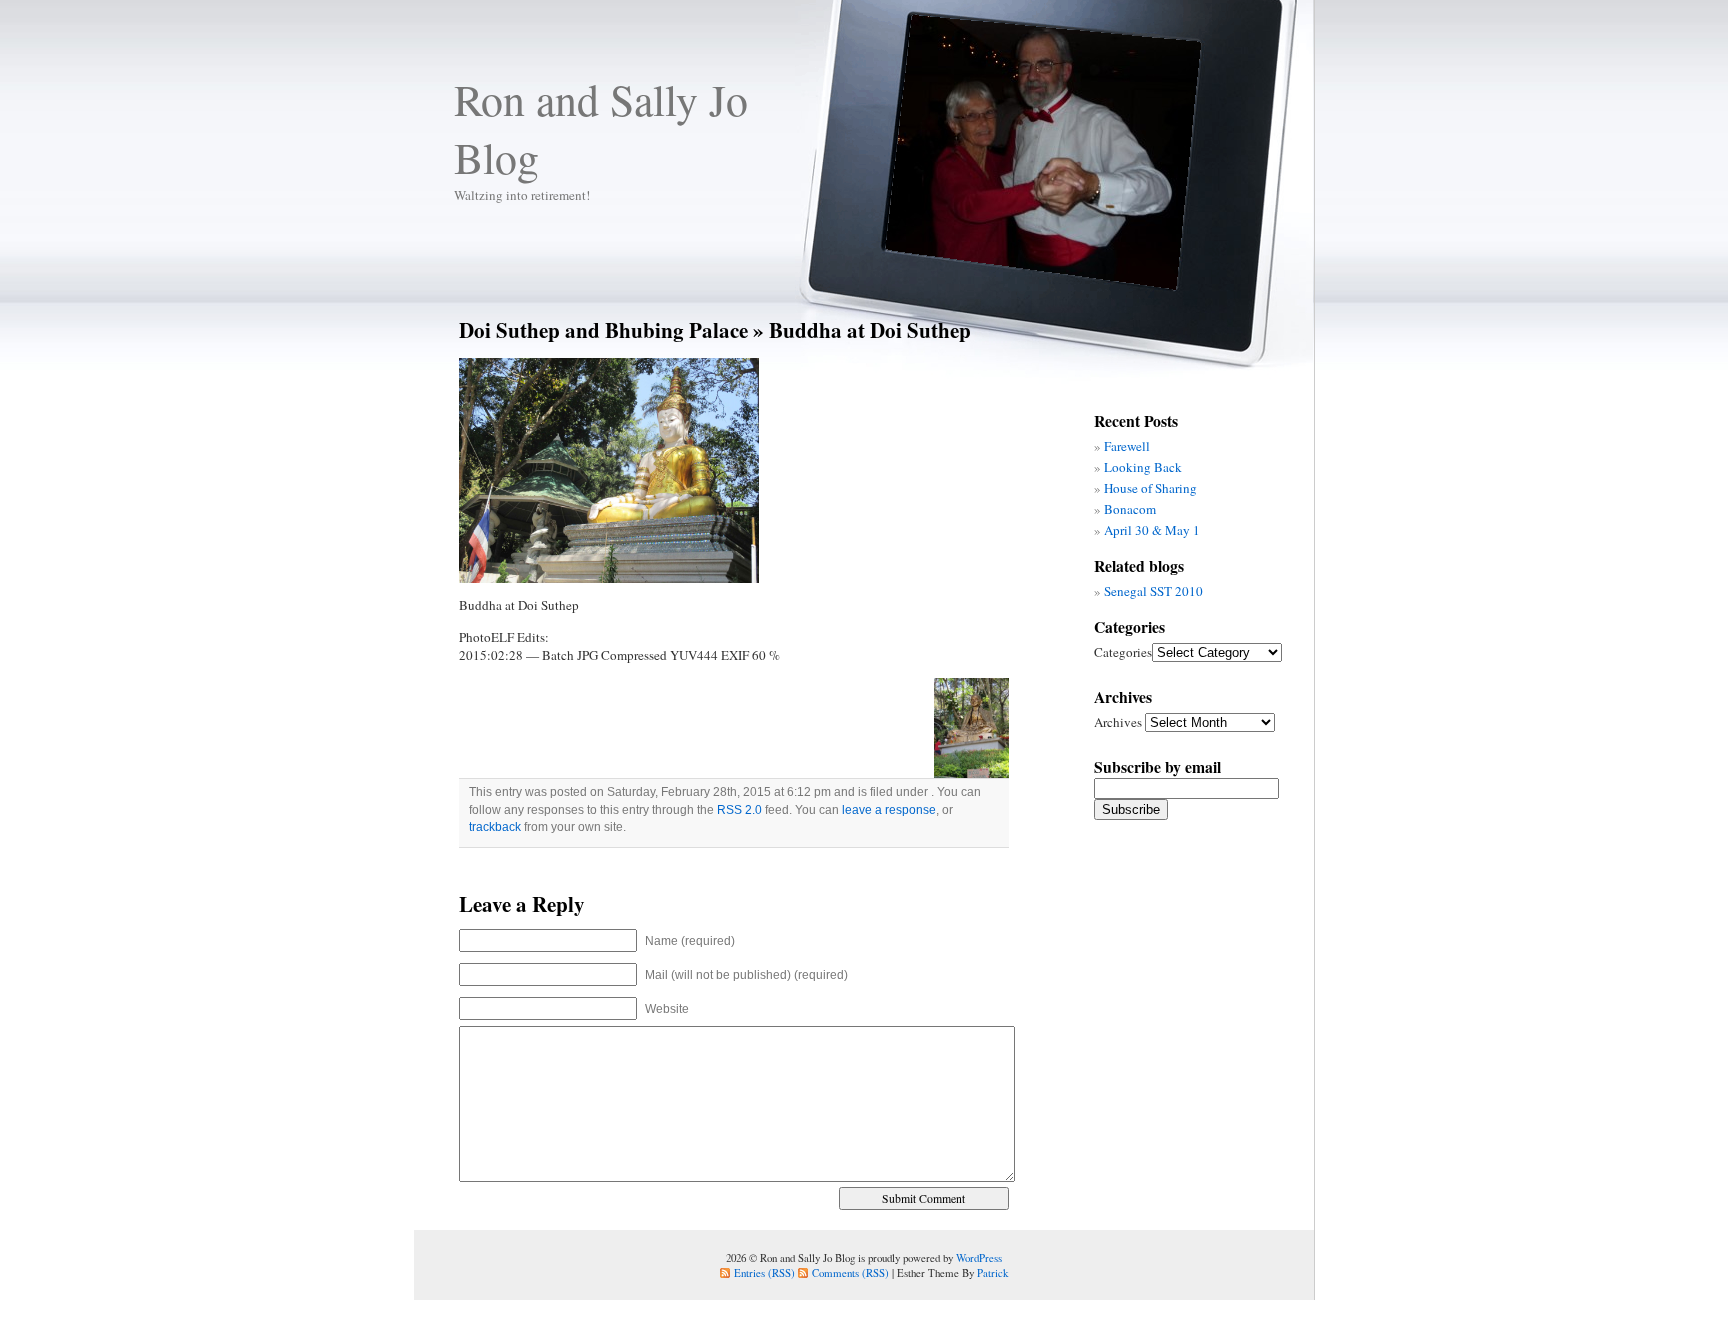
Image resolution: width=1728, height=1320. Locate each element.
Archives (1118, 722)
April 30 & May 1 (1152, 530)
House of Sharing (1150, 488)
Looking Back (1143, 467)
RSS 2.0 (739, 810)
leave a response (889, 810)
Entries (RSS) (764, 1272)
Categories (1123, 652)
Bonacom (1130, 509)
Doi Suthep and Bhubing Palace (603, 329)
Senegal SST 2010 (1153, 591)
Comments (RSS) (850, 1272)
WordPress (979, 1257)
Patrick (992, 1272)
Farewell (1127, 446)
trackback (495, 827)
